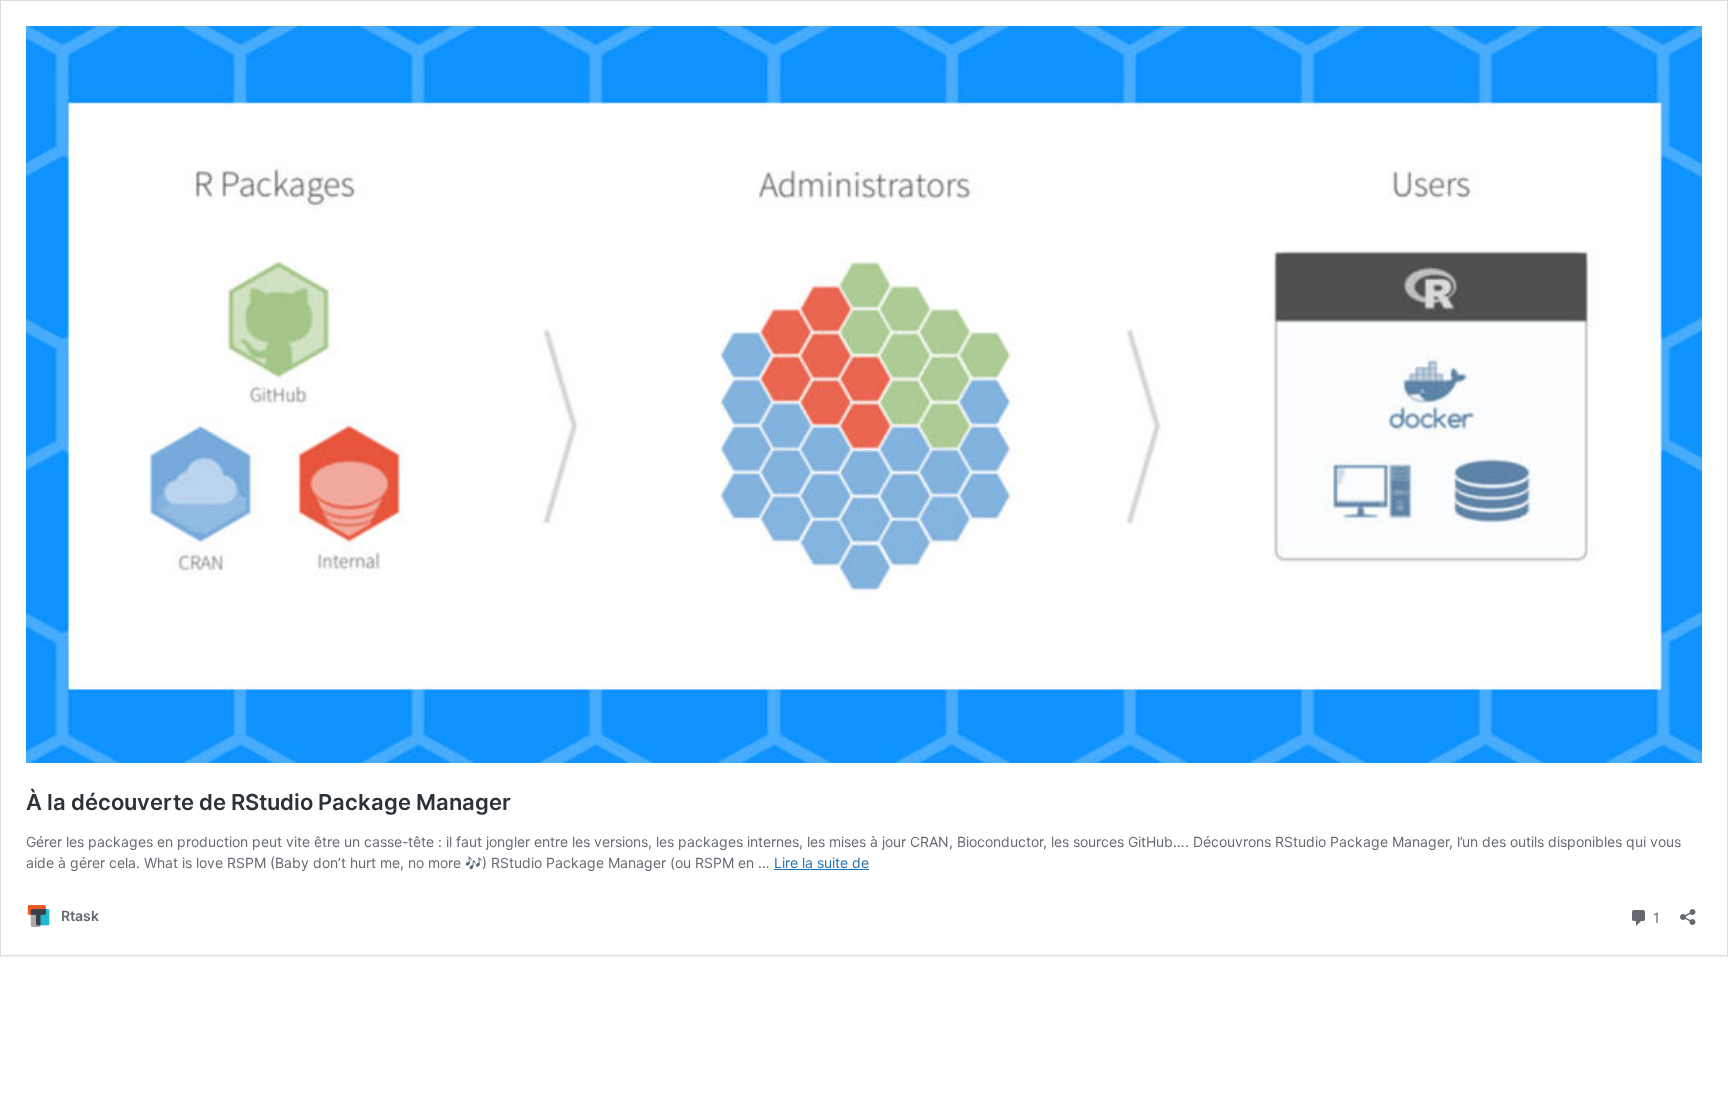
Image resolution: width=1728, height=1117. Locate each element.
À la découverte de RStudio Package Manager (268, 802)
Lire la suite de (821, 862)
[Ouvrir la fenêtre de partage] (1688, 910)
